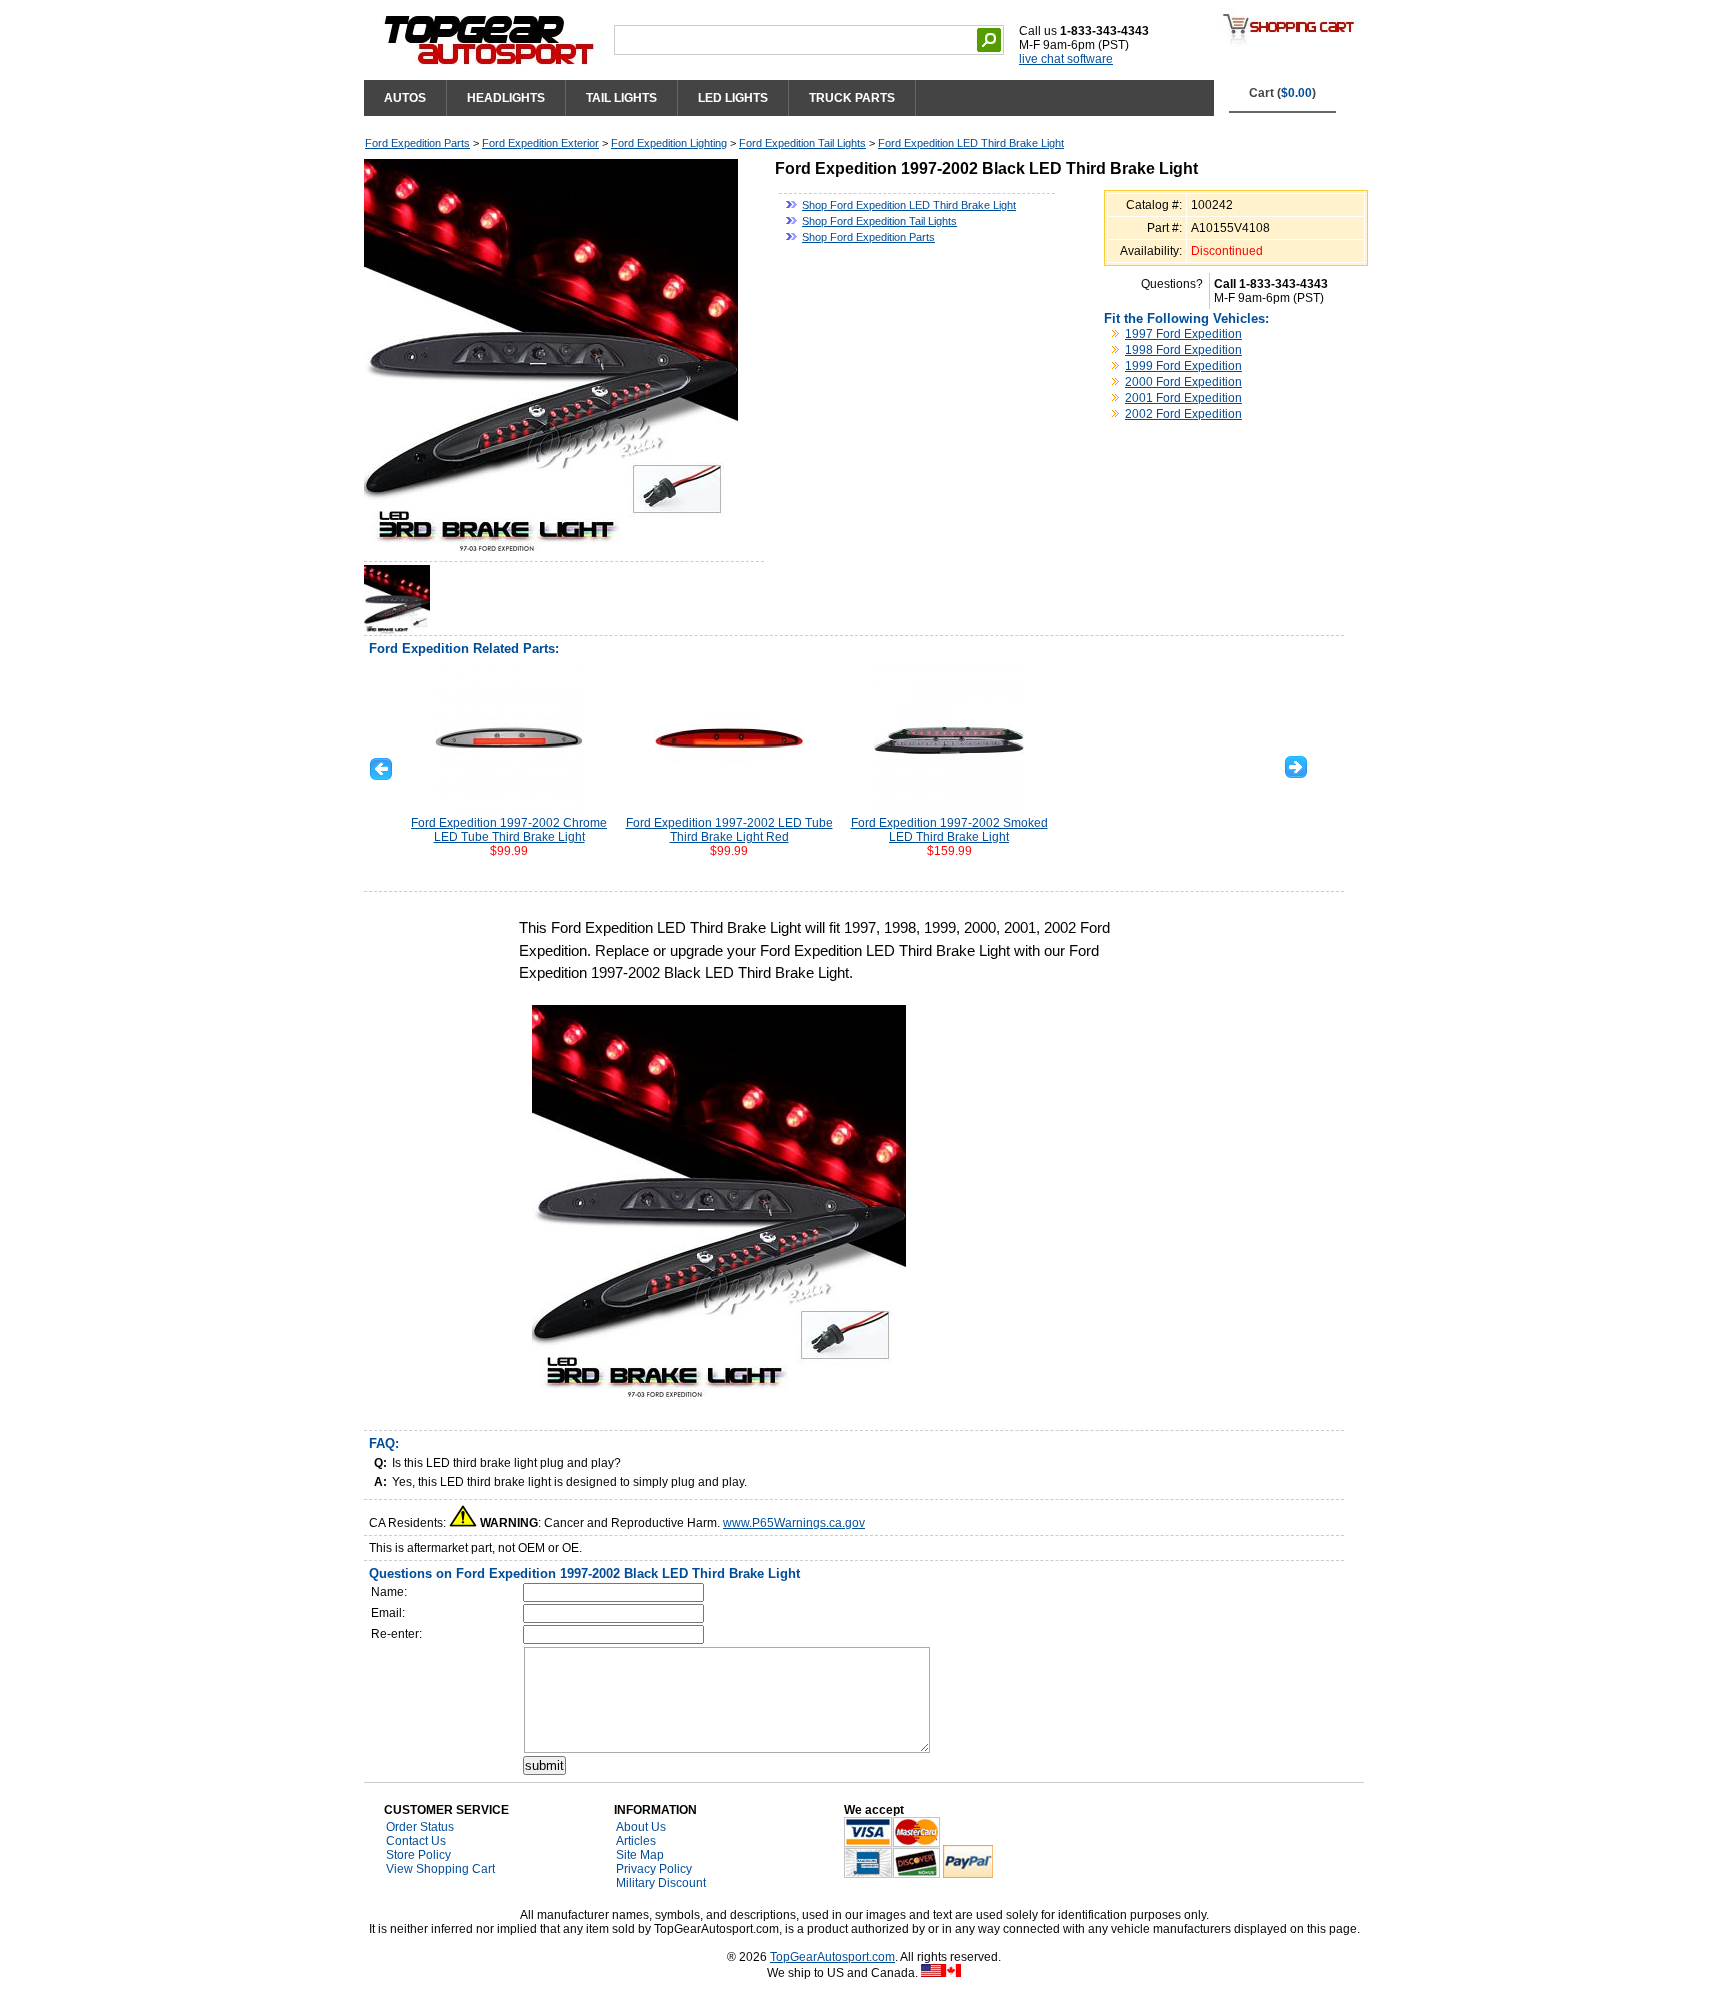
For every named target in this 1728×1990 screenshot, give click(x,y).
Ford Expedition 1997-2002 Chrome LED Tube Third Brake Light (509, 830)
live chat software (1066, 59)
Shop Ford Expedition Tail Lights (879, 221)
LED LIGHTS (733, 98)
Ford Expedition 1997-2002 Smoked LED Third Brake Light (949, 830)
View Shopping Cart (440, 1869)
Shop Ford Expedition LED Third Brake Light (909, 205)
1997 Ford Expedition (1183, 334)
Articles (636, 1841)
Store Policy (418, 1855)
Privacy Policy (654, 1869)
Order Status (420, 1827)
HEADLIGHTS (506, 98)
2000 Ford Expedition (1183, 382)
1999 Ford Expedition (1183, 366)
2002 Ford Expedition (1183, 414)
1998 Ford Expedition (1183, 350)
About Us (641, 1827)
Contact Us (416, 1841)
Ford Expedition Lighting (669, 143)
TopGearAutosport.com (832, 1957)
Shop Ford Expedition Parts (868, 237)
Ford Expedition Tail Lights (802, 143)
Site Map (640, 1855)
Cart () (1282, 93)
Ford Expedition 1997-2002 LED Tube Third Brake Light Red (729, 830)
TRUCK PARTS (852, 98)
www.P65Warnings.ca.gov (794, 1523)
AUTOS (405, 98)
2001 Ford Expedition (1183, 398)
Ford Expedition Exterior (540, 143)
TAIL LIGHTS (621, 98)
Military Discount (661, 1883)
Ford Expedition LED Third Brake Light (971, 143)
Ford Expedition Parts (417, 143)
